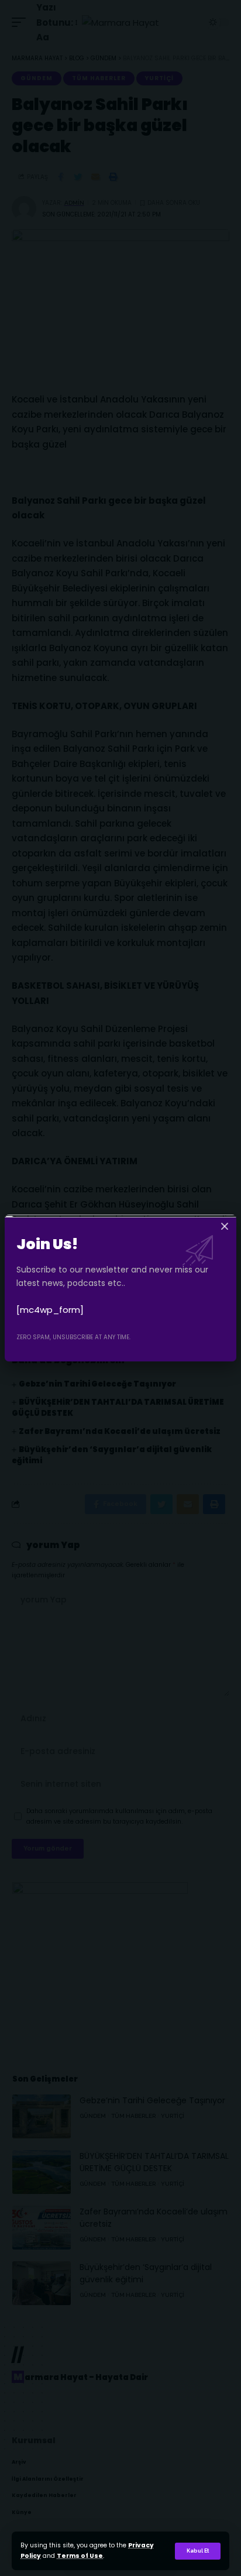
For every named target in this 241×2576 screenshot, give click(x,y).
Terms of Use (80, 2556)
